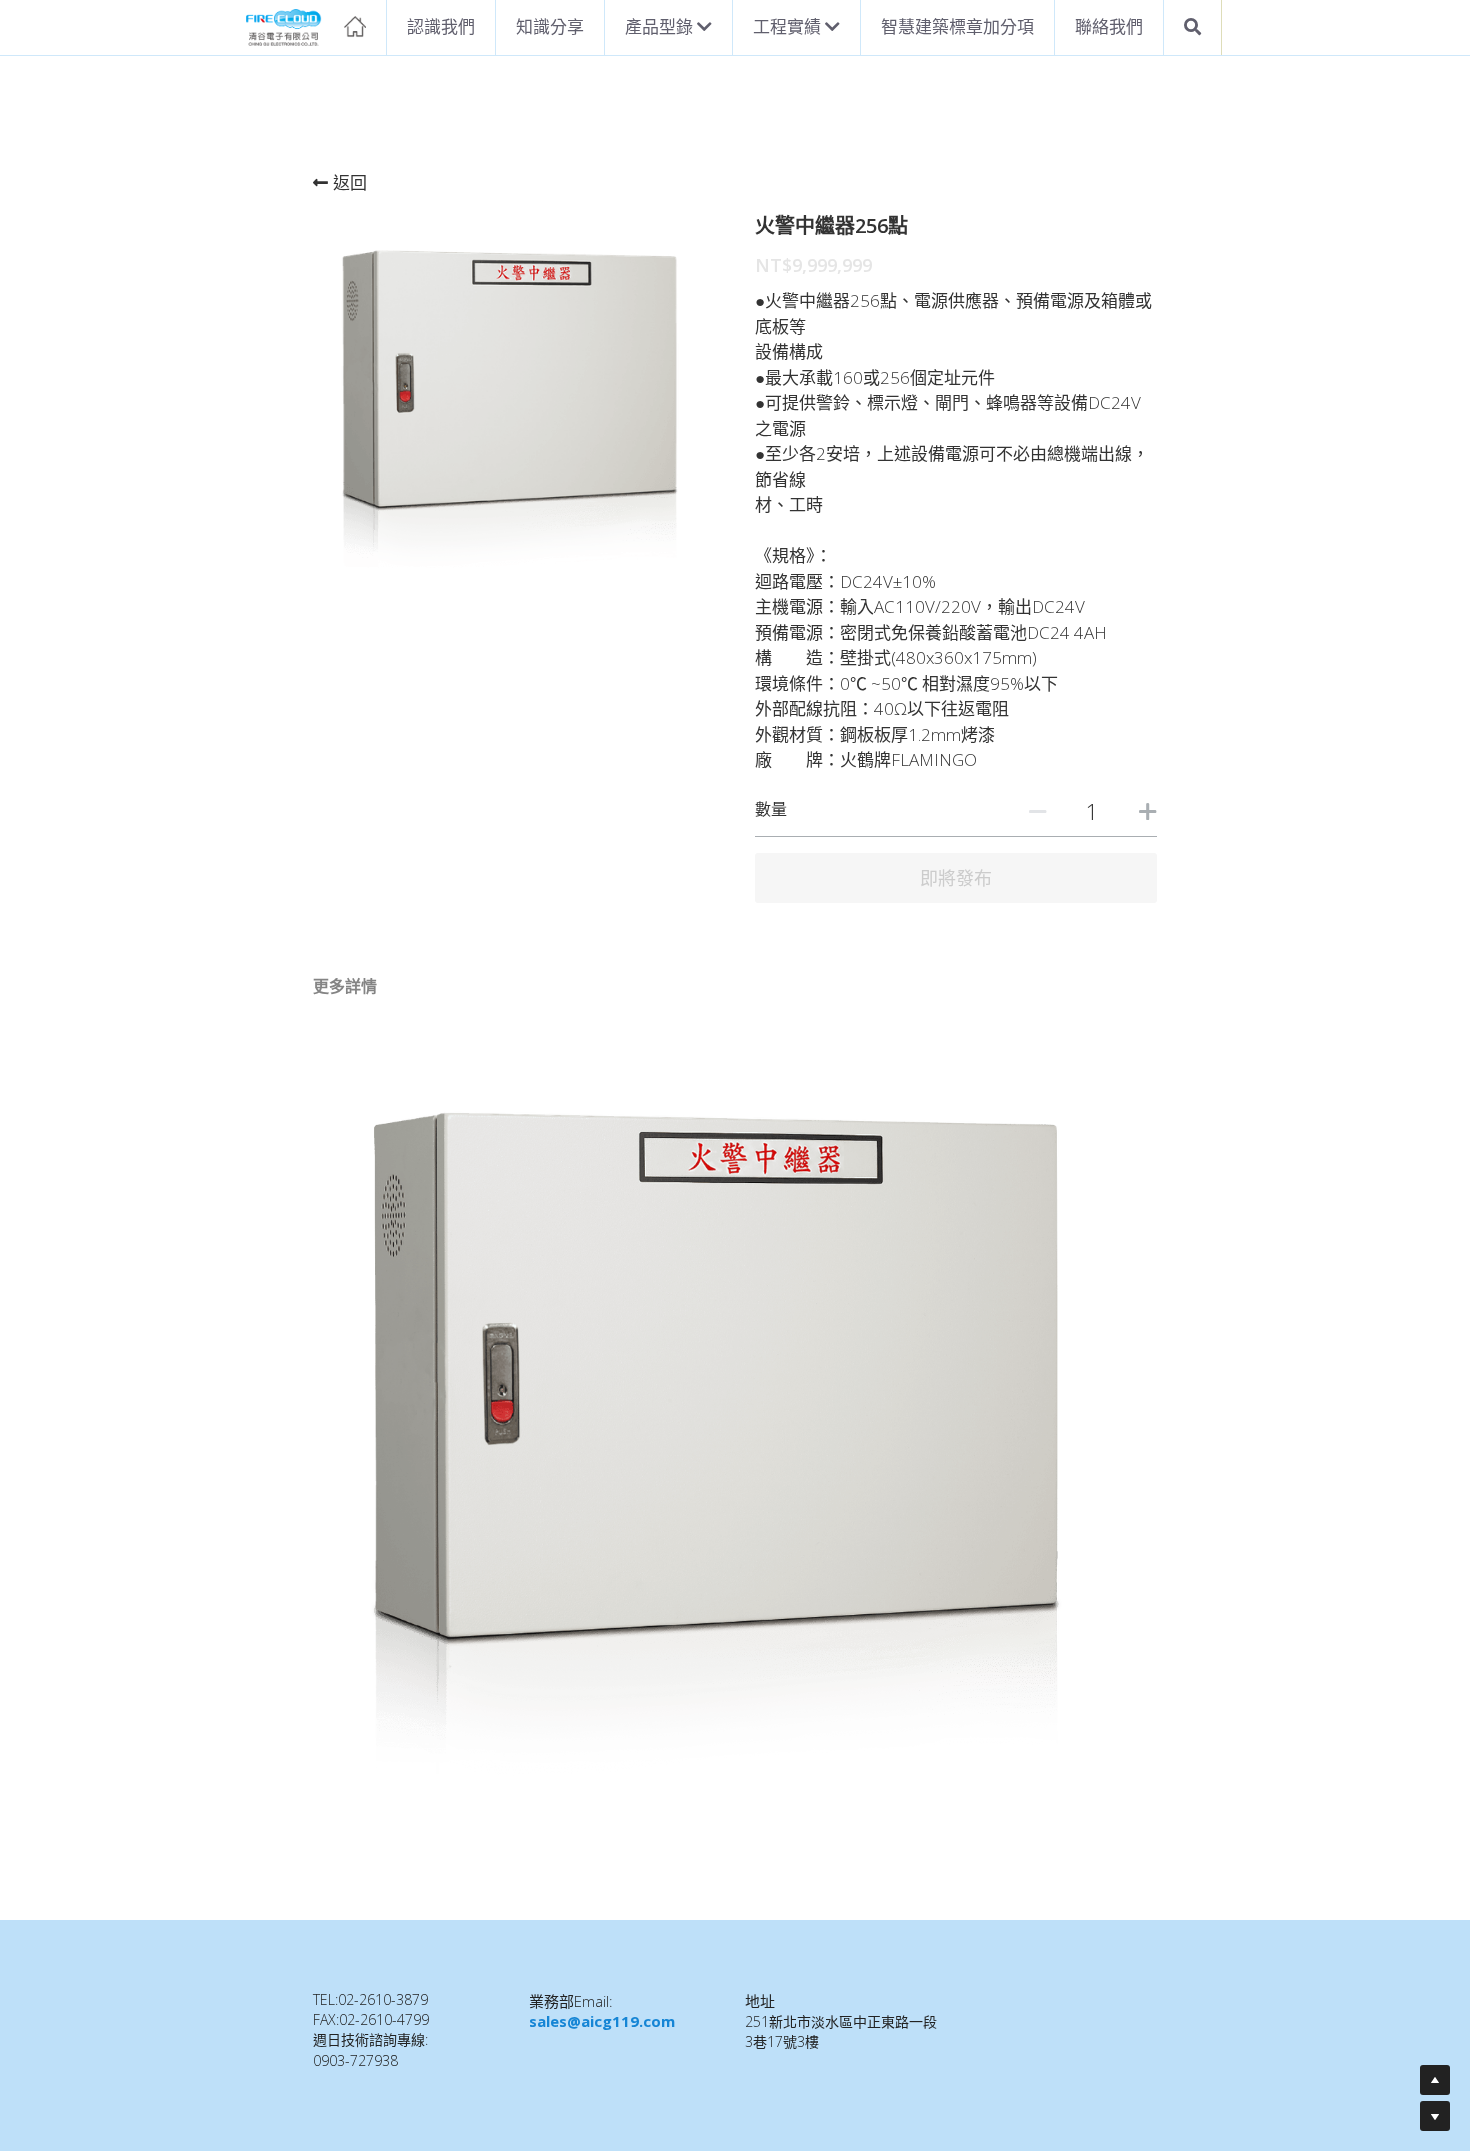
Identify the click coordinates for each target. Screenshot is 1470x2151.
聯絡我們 (1109, 26)
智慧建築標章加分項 (957, 26)
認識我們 (441, 26)
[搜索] (1192, 27)
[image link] (306, 25)
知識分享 (550, 26)
